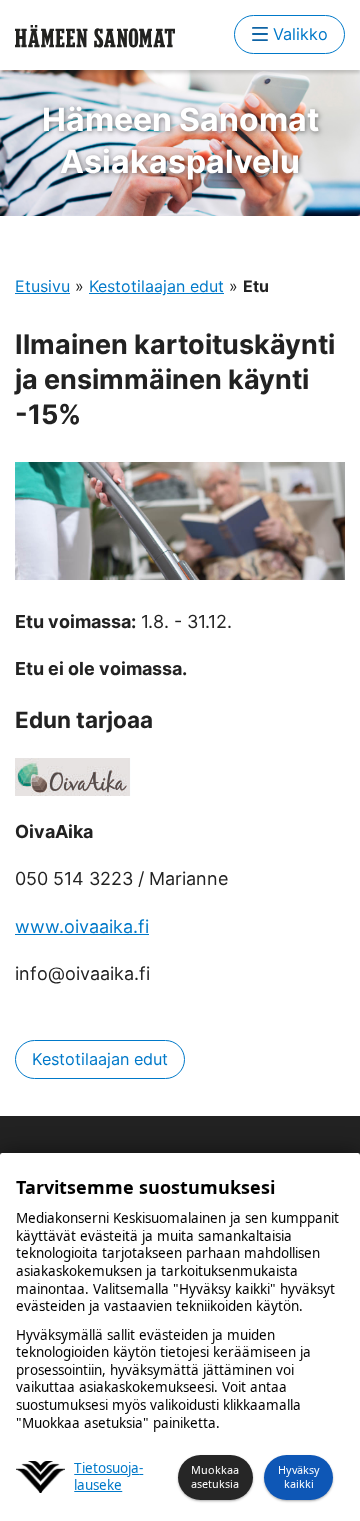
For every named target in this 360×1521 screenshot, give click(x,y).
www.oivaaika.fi (82, 926)
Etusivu (42, 286)
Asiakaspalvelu (180, 140)
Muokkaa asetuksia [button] (215, 1476)
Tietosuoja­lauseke (108, 1477)
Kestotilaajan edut (156, 286)
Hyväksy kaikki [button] (299, 1476)
